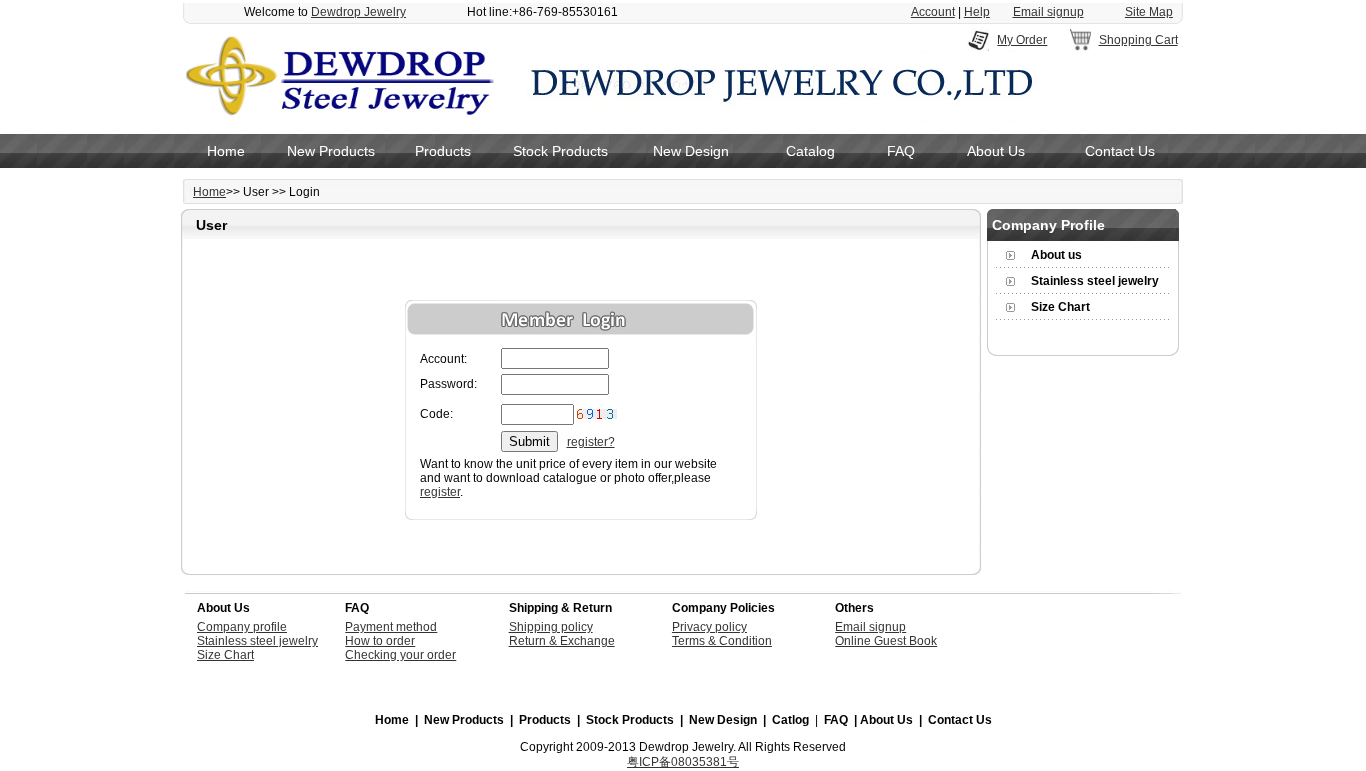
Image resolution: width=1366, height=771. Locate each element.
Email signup (1048, 12)
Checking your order (400, 655)
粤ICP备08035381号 (683, 762)
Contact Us (1120, 151)
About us (1056, 255)
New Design (691, 151)
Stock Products (560, 151)
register (440, 492)
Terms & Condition (722, 641)
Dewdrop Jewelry (358, 12)
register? (591, 442)
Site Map (1149, 12)
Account (933, 12)
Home (226, 151)
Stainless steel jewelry (1095, 281)
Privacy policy (709, 627)
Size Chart (1060, 307)
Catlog (790, 720)
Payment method (391, 627)
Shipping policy (551, 627)
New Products (331, 151)
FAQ (901, 151)
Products (443, 151)
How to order (380, 641)
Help (977, 12)
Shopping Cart (1138, 40)
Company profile (242, 627)
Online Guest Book (886, 641)
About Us (996, 151)
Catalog (810, 151)
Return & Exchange (562, 641)
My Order (1022, 40)
